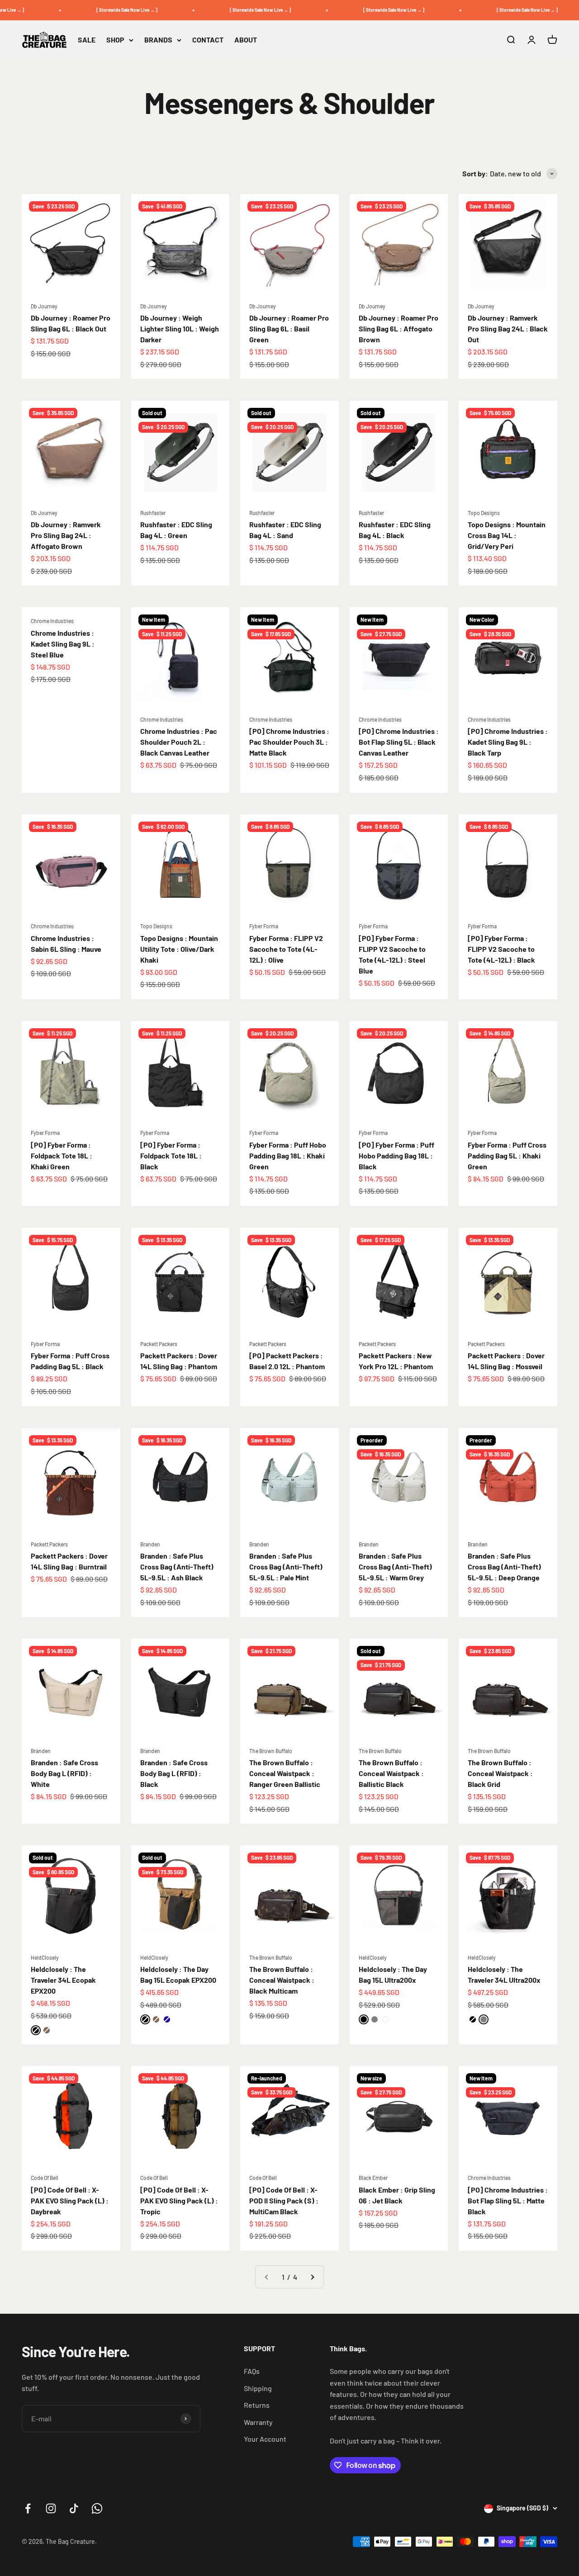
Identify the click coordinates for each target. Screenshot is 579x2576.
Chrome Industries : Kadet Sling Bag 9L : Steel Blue (63, 644)
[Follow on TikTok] (74, 2508)
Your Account (265, 2439)
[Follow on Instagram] (51, 2508)
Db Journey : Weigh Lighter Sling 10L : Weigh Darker (180, 328)
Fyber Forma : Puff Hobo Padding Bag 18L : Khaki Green (288, 1156)
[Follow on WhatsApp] (97, 2508)
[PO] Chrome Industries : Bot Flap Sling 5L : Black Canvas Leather (399, 742)
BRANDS (158, 40)
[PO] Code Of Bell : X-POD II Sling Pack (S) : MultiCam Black (284, 2200)
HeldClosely (45, 1957)
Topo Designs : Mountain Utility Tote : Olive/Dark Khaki (179, 949)
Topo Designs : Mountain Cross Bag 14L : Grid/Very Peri (507, 535)
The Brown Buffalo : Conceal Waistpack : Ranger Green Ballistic (285, 1773)
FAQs (252, 2371)
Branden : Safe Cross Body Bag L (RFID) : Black (174, 1773)
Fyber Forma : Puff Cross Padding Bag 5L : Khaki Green (507, 1156)
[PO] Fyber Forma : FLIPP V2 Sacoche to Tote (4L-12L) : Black (501, 949)
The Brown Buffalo (271, 1751)
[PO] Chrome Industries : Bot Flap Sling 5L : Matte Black (508, 2200)
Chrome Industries (52, 621)
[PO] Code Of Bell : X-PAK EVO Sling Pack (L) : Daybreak (70, 2200)
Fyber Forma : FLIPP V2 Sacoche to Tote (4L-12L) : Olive (286, 949)
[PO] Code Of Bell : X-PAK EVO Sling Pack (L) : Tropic (179, 2200)
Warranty (258, 2422)
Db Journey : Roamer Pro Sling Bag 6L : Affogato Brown (399, 328)
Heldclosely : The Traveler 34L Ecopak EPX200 (63, 1980)
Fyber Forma (264, 926)
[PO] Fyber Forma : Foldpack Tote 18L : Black (171, 1156)
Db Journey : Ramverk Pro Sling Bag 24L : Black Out (508, 328)
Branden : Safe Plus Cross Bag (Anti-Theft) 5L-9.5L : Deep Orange (504, 1567)
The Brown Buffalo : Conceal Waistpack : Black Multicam (282, 1980)
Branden (150, 1544)
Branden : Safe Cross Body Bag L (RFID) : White (64, 1773)
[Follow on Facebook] (28, 2508)
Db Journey (44, 306)
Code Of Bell (45, 2178)
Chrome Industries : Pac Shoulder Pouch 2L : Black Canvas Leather (179, 742)
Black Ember (373, 2178)
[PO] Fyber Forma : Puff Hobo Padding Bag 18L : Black (396, 1156)
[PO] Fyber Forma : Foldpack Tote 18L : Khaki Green (62, 1156)
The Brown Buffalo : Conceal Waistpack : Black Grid (500, 1773)
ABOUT (246, 40)
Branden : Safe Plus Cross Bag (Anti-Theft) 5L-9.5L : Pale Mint (286, 1567)
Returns (257, 2405)
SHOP (115, 40)
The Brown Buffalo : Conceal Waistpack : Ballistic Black (391, 1773)
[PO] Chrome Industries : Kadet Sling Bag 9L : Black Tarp (508, 742)
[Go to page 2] (312, 2277)
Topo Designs (484, 513)
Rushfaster (153, 513)
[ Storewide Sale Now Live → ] (110, 10)
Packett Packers (159, 1344)
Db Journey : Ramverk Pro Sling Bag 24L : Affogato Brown (66, 535)
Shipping (258, 2388)
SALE (87, 40)
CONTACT (208, 40)
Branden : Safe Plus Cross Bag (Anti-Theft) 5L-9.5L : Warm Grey (395, 1567)
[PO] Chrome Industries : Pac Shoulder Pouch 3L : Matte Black (289, 742)
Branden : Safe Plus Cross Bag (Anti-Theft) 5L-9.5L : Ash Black (177, 1567)
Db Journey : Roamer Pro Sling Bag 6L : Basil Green (289, 328)
